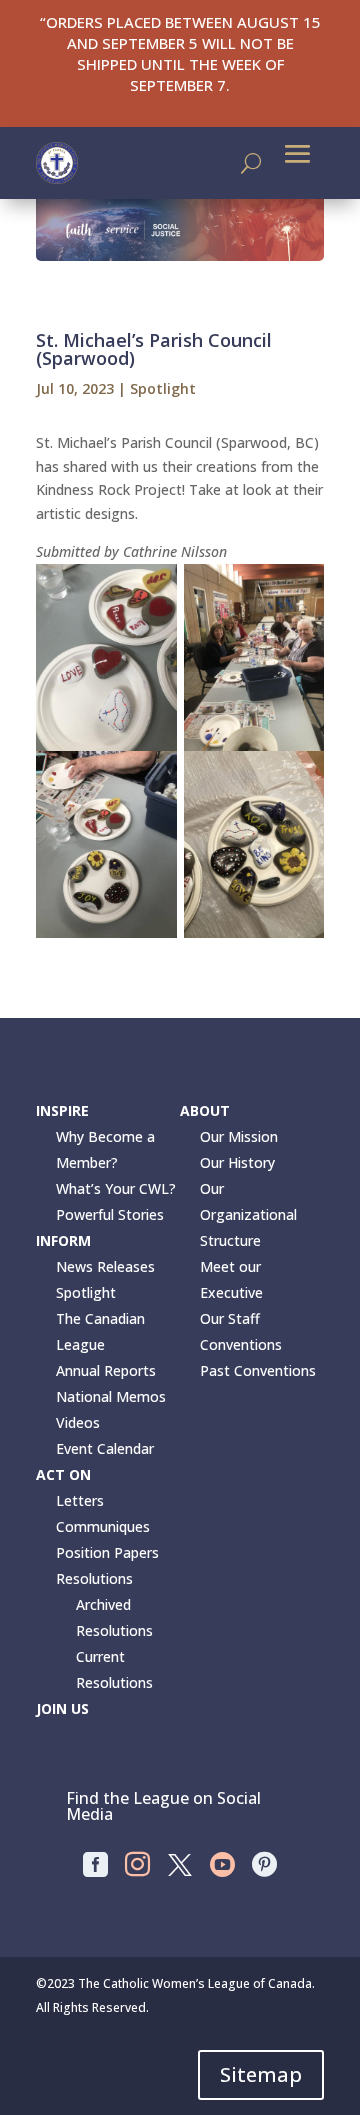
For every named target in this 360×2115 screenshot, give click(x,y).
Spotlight (163, 388)
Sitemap (261, 2074)
